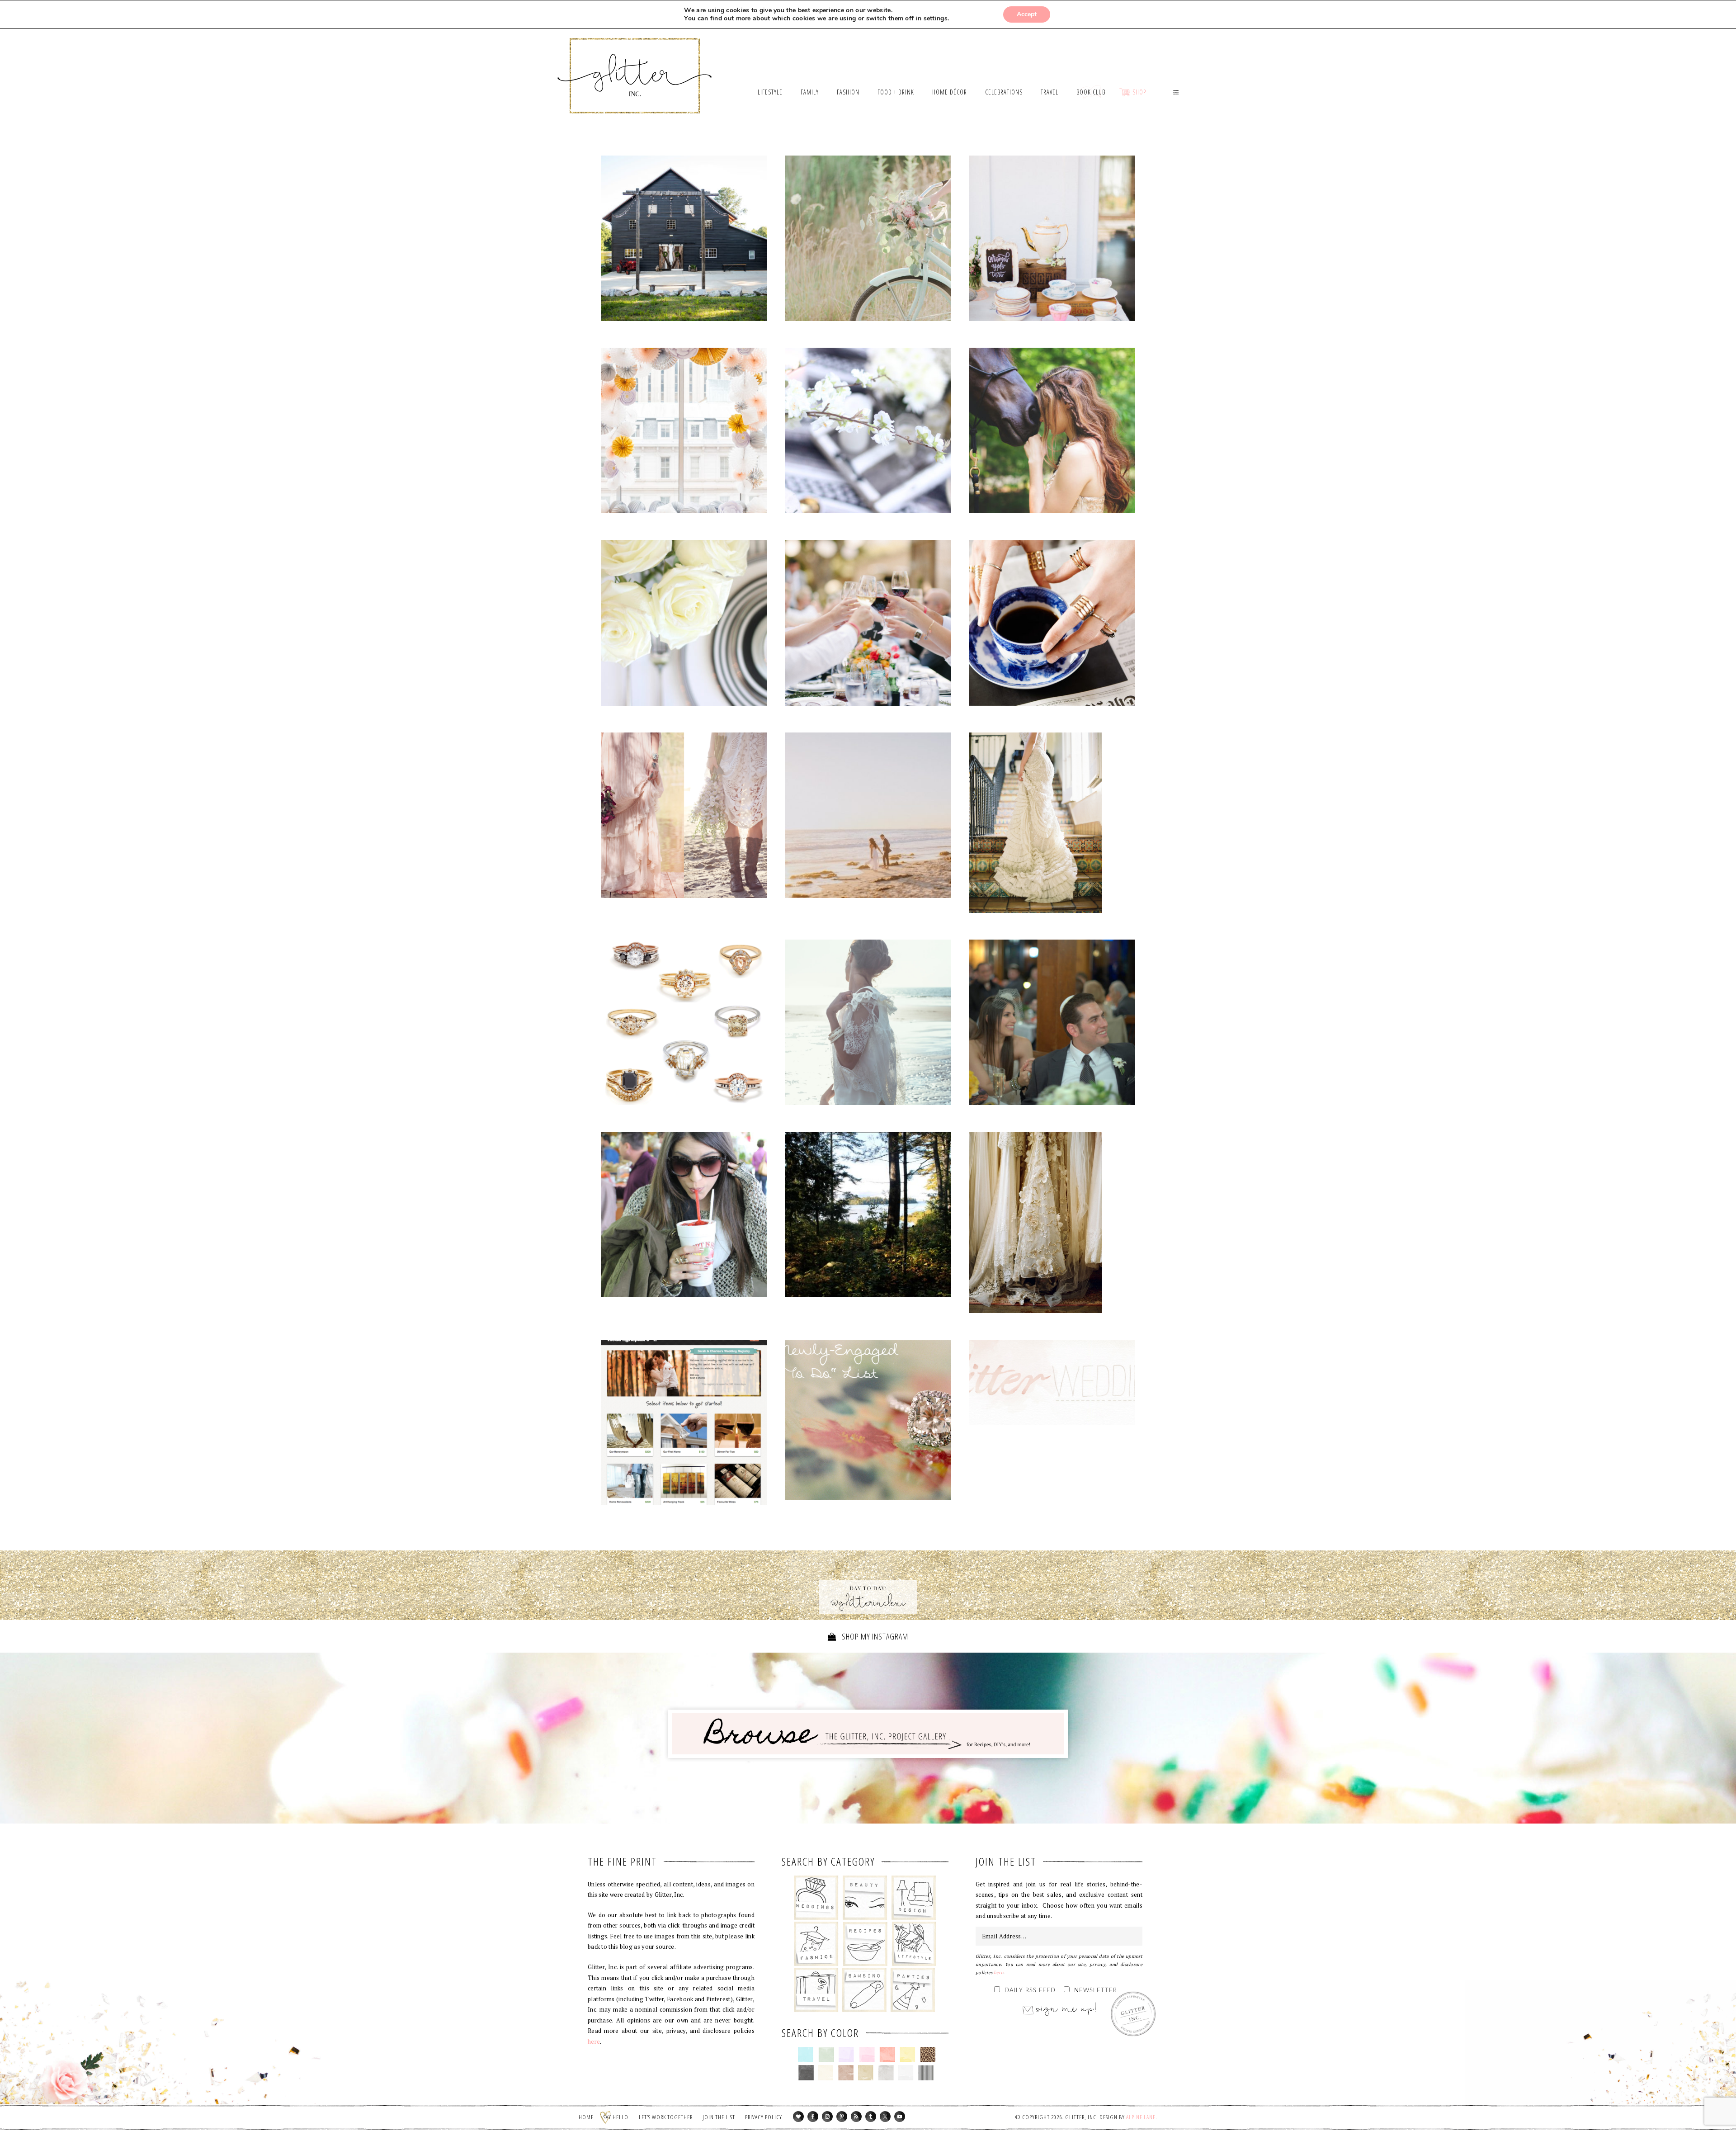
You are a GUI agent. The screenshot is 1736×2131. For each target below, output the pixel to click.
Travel (816, 1990)
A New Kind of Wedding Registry (684, 1422)
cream (826, 2073)
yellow (908, 2055)
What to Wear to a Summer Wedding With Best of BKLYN (868, 625)
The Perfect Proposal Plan (868, 430)
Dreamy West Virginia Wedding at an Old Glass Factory (868, 241)
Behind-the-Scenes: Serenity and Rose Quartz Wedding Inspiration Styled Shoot (684, 433)
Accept (1027, 14)
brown (846, 2073)
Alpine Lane (1141, 2117)
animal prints (928, 2055)
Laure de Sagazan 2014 (868, 1025)
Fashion (816, 1944)
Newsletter (1096, 1991)
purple (847, 2055)
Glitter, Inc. (635, 65)
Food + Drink (865, 1944)
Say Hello (616, 2117)
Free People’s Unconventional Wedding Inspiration (684, 817)
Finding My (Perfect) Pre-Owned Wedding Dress (1052, 1224)
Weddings (816, 1898)
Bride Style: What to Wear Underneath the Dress (1052, 825)
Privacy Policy (764, 2117)
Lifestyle (914, 1944)
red (887, 2055)
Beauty (865, 1898)
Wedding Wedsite (684, 1528)
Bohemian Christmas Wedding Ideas (684, 238)
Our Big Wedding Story (1052, 1022)
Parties (913, 1990)
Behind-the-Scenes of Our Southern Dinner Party (1052, 238)
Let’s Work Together (666, 2117)
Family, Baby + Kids (864, 1990)
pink (867, 2055)
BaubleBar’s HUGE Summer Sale (1052, 623)
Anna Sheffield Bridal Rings (684, 1022)
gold (866, 2073)
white (906, 2073)
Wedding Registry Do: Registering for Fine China (684, 623)
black (806, 2073)
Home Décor (914, 1898)
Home (586, 2117)
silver (886, 2073)
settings (936, 19)
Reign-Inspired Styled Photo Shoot (1052, 433)
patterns (926, 2073)
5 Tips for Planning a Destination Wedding (868, 1214)
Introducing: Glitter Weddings (1052, 1382)
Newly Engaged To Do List (868, 1422)
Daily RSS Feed (1030, 1991)
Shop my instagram (874, 1636)
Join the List (719, 2117)
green (826, 2055)
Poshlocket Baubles (684, 1217)
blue (806, 2055)
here (594, 2041)
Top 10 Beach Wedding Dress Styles (868, 815)
